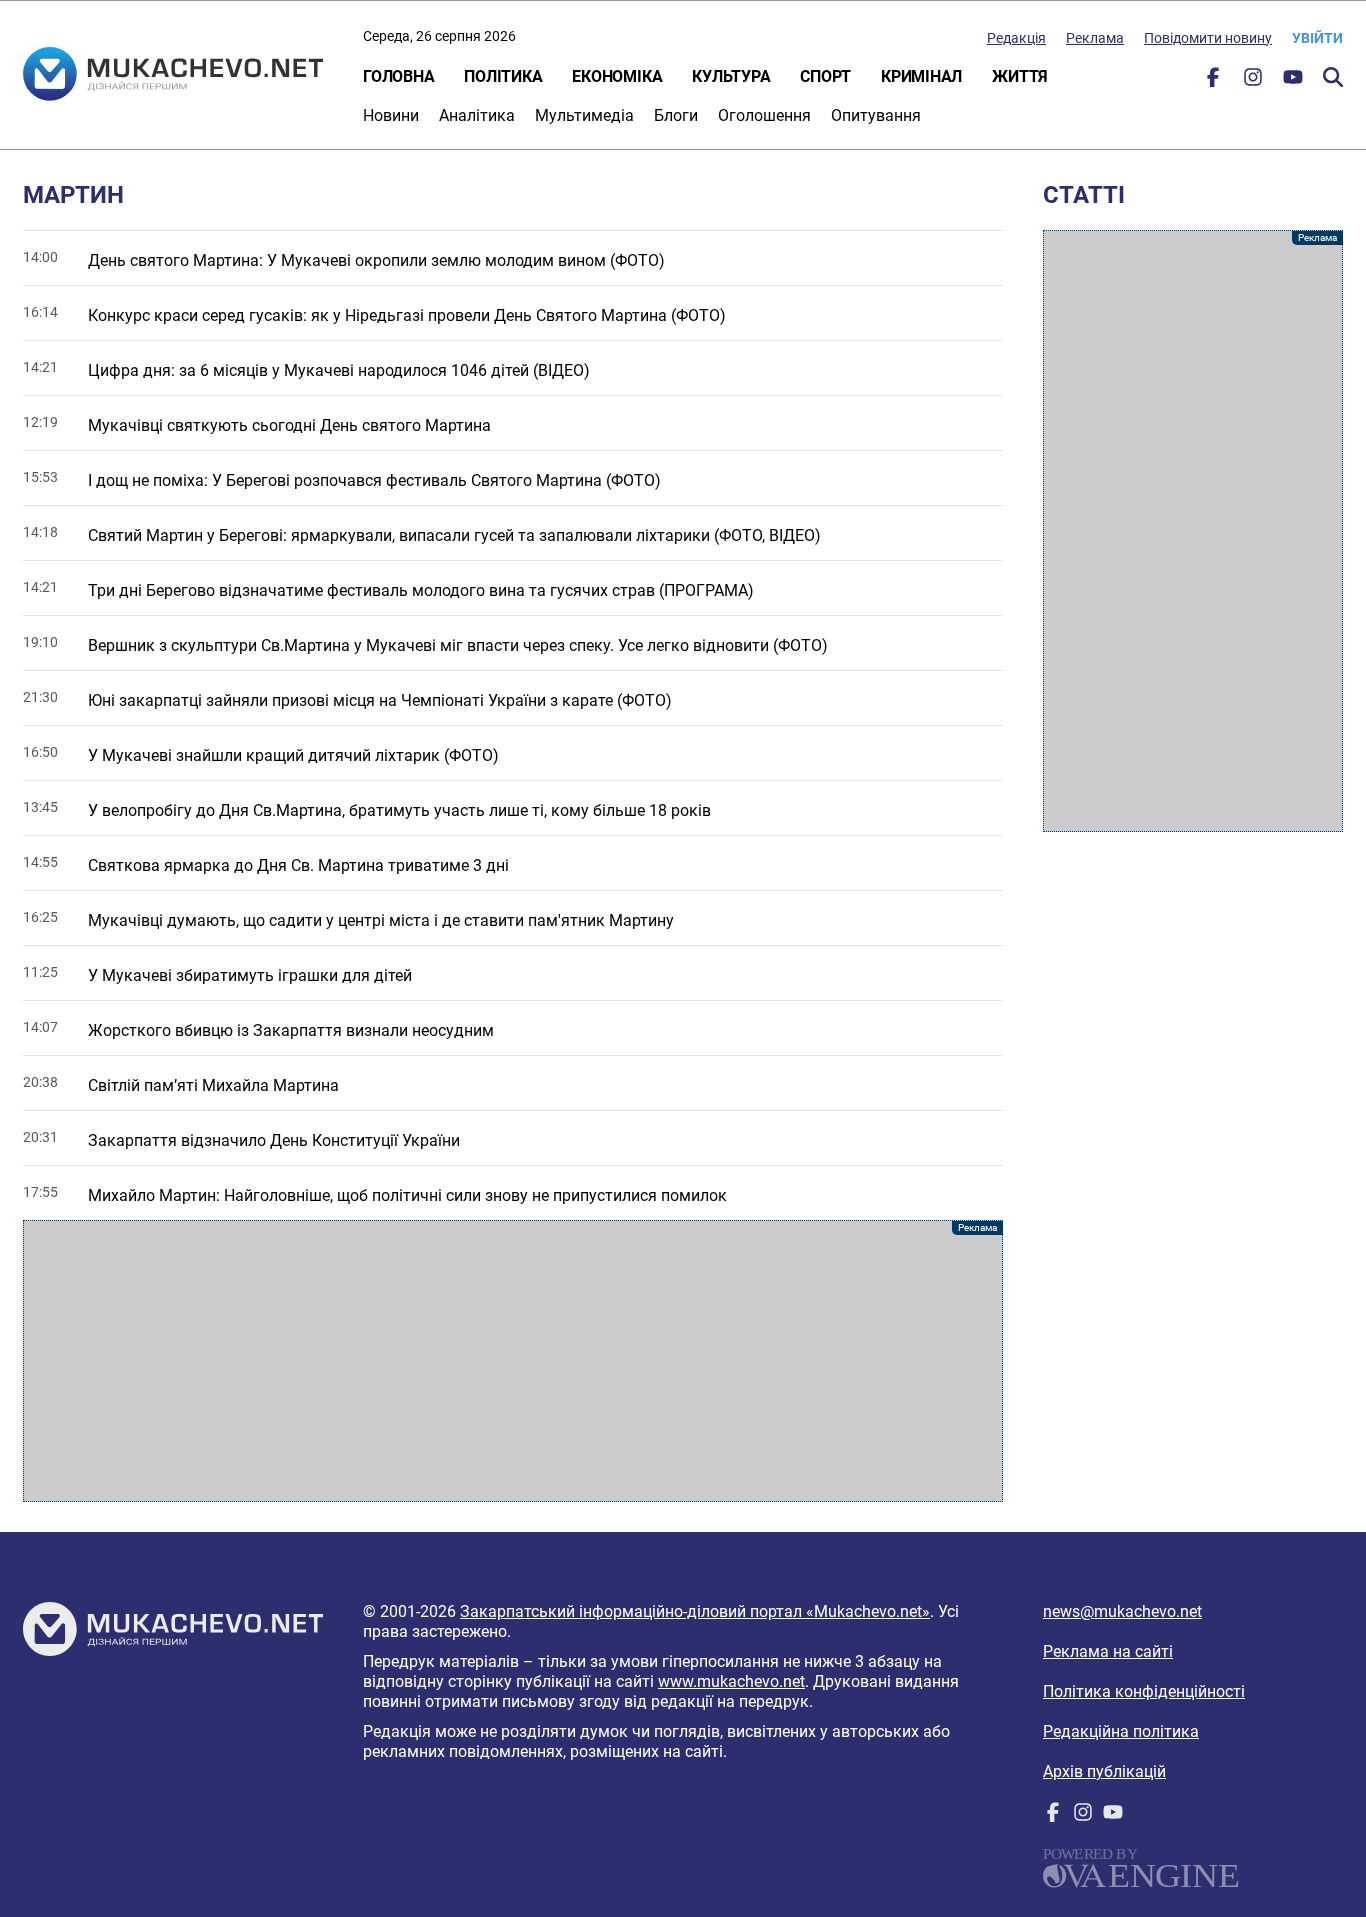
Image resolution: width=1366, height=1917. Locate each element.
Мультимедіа (584, 115)
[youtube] (1293, 81)
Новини (391, 115)
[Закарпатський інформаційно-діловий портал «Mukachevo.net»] (173, 76)
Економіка (617, 76)
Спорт (825, 76)
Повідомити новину (1208, 38)
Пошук (1333, 77)
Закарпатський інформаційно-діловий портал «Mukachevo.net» (695, 1611)
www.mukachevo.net (731, 1681)
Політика (503, 76)
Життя (1020, 76)
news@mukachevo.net (1122, 1611)
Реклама (1095, 38)
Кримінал (921, 76)
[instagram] (1253, 81)
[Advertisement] (513, 1361)
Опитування (876, 115)
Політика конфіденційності (1144, 1691)
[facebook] (1213, 81)
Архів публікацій (1104, 1771)
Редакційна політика (1121, 1731)
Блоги (676, 115)
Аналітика (477, 115)
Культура (731, 76)
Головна (398, 76)
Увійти (1317, 38)
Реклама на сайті (1108, 1651)
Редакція (1016, 38)
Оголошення (764, 115)
